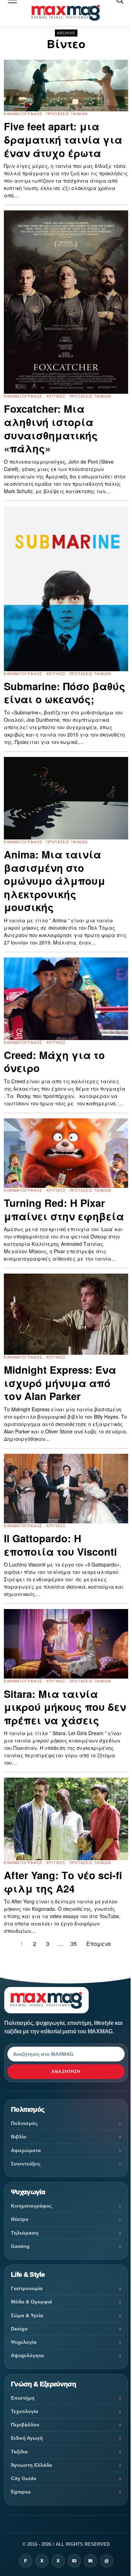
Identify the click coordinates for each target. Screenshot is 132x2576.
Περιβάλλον (25, 2425)
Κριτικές (56, 396)
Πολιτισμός (24, 2123)
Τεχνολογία (25, 2411)
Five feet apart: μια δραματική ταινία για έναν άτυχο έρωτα (63, 140)
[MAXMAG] (66, 13)
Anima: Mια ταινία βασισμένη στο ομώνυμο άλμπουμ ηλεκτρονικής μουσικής (55, 881)
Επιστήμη (23, 2398)
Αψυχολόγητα (27, 2355)
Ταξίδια (19, 2452)
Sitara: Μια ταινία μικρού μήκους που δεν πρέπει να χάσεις (65, 1707)
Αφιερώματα (26, 2150)
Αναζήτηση (66, 2072)
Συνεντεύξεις (26, 2164)
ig (74, 2561)
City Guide (24, 2478)
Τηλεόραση (25, 2233)
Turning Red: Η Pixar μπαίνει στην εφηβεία (64, 1209)
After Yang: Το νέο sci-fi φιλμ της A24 (63, 1882)
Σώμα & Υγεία (27, 2315)
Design (19, 2329)
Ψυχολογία (24, 2342)
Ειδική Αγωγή (27, 2438)
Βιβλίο (19, 2137)
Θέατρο (20, 2219)
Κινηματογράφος (23, 114)
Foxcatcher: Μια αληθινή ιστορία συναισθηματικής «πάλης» (51, 429)
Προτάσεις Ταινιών (67, 114)
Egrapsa (21, 2492)
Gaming (20, 2246)
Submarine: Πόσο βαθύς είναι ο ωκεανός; (65, 693)
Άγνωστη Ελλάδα (32, 2465)
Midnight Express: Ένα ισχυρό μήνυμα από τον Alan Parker (60, 1383)
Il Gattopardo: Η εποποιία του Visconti (60, 1545)
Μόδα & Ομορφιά (32, 2302)
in (90, 2561)
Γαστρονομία (27, 2288)
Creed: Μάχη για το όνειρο (54, 1062)
